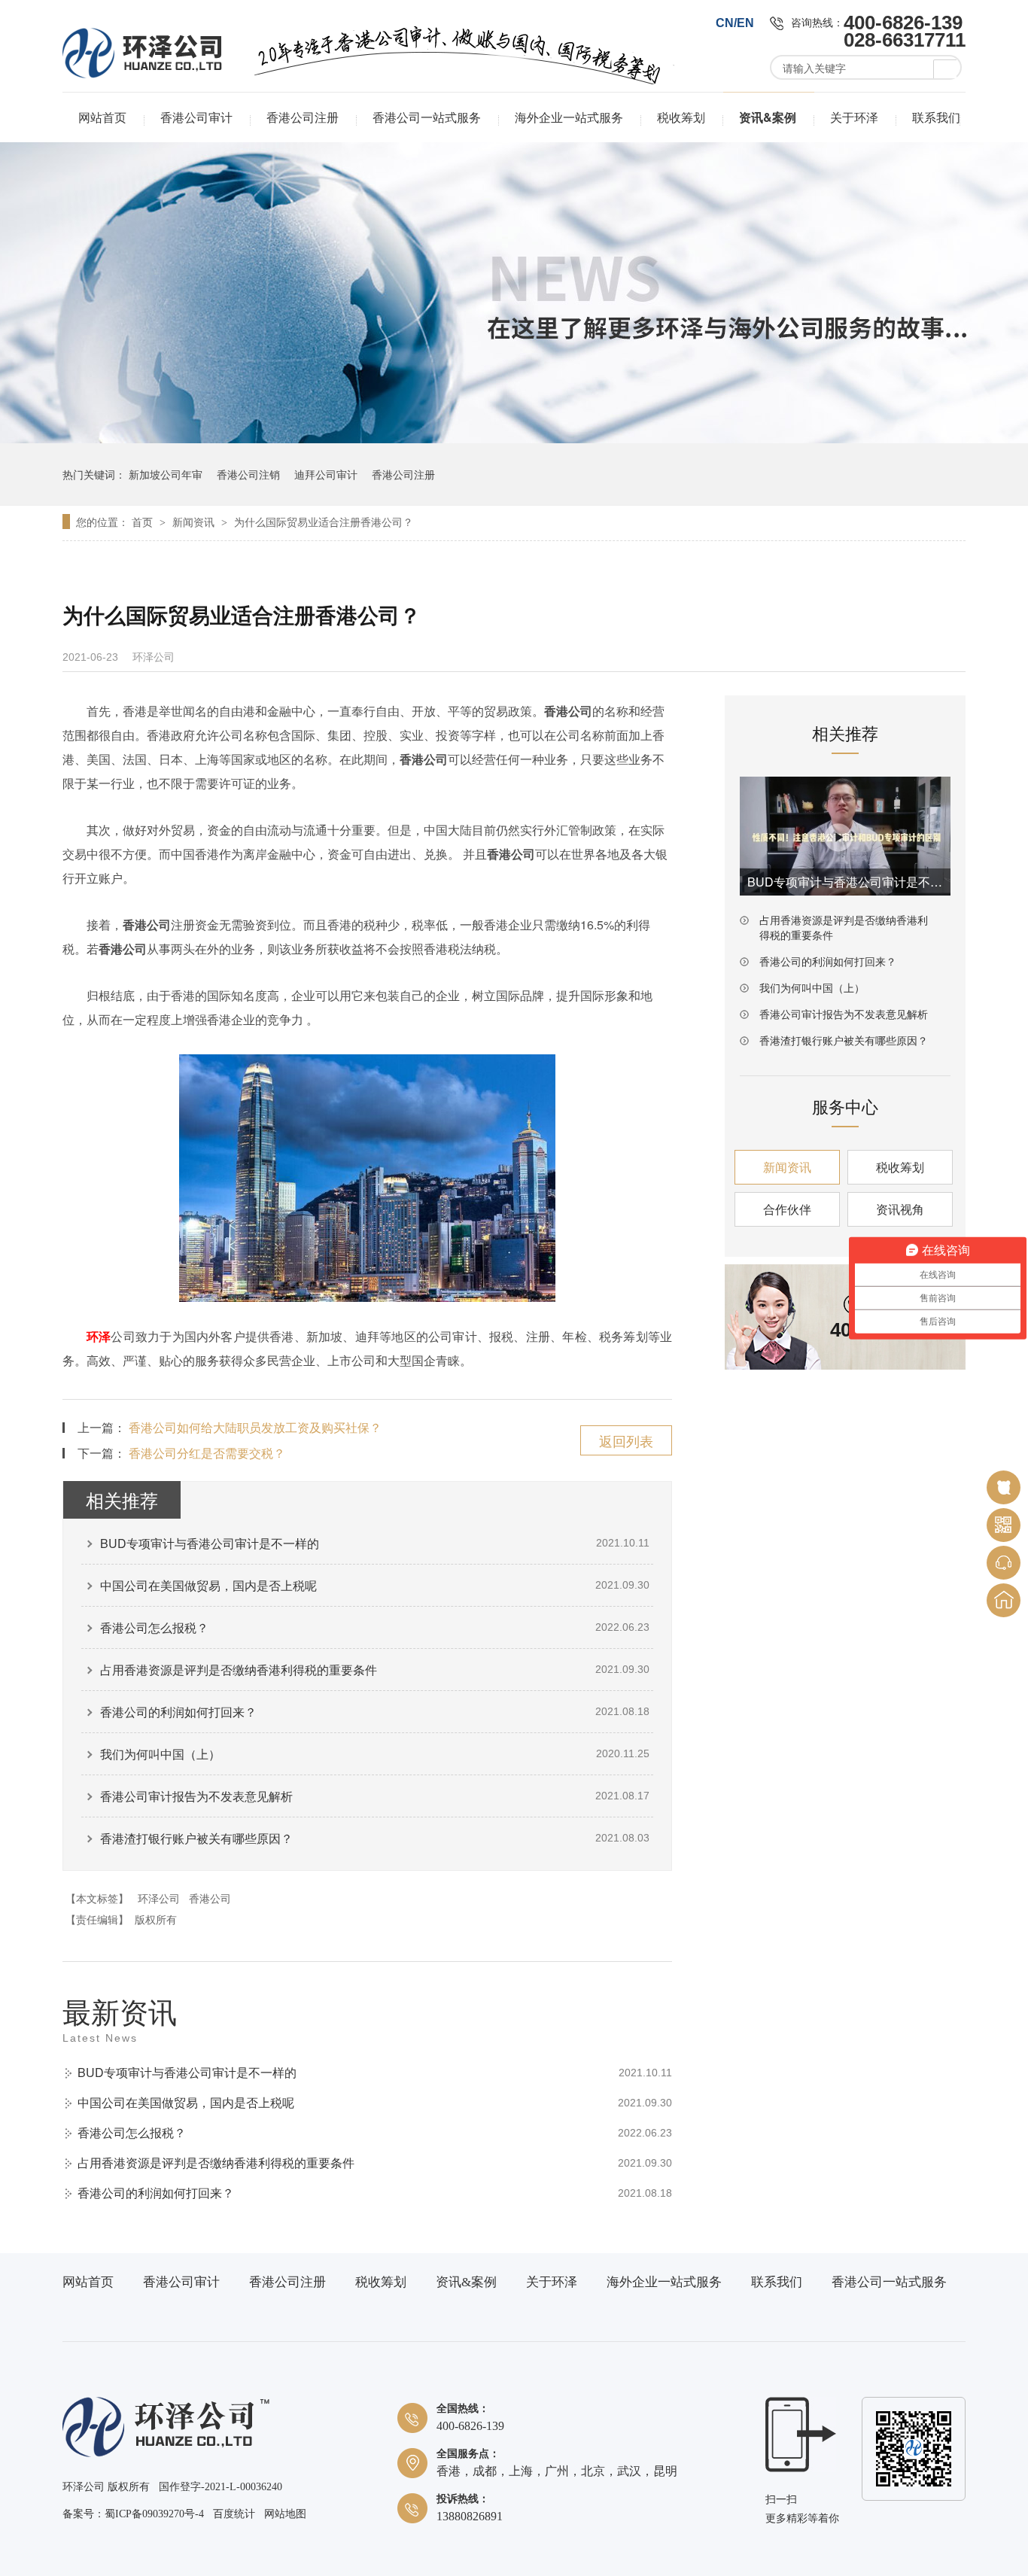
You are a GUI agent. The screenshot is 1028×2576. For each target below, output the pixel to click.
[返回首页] (1004, 1600)
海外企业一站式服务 (569, 117)
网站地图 (285, 2514)
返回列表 (626, 1440)
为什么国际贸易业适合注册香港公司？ (324, 522)
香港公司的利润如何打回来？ (178, 1712)
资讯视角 (900, 1209)
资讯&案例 (768, 117)
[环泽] (166, 2454)
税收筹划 (681, 117)
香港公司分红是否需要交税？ (207, 1453)
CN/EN (735, 23)
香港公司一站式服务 (427, 117)
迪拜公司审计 (326, 474)
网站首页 (102, 117)
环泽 (99, 1336)
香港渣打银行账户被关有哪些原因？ (196, 1838)
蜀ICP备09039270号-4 (154, 2514)
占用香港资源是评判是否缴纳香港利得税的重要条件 (239, 1670)
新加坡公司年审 (166, 474)
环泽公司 (159, 1898)
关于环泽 (854, 117)
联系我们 (936, 117)
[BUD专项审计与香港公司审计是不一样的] (845, 836)
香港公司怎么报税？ (154, 1627)
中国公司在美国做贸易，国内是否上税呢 (208, 1585)
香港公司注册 (303, 117)
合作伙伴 (787, 1209)
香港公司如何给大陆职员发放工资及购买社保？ (255, 1427)
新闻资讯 (195, 522)
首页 (144, 522)
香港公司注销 (248, 474)
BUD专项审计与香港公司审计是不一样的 (210, 1543)
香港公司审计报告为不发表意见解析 (196, 1796)
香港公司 (210, 1898)
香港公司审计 (196, 117)
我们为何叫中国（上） (160, 1754)
